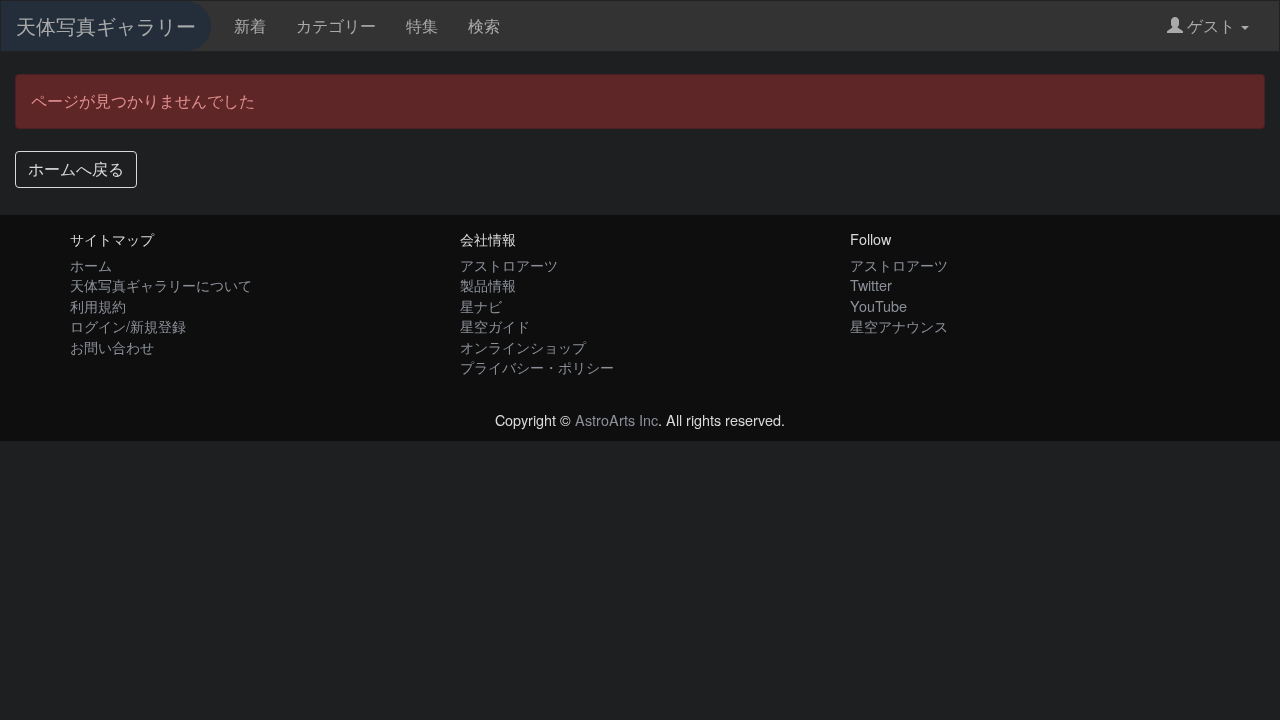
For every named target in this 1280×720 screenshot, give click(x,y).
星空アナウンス (899, 325)
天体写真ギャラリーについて (161, 284)
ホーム (91, 264)
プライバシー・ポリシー (537, 366)
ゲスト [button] (1211, 25)
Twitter (871, 284)
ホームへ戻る (76, 168)
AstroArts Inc (616, 419)
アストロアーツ (509, 264)
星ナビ (481, 305)
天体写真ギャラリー (106, 25)
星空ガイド (495, 325)
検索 (484, 25)
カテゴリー (336, 25)
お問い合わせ (112, 346)
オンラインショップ (523, 346)
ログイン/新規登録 (128, 325)
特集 (422, 25)
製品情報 (488, 284)
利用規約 (98, 305)
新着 (250, 25)
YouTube (878, 305)
